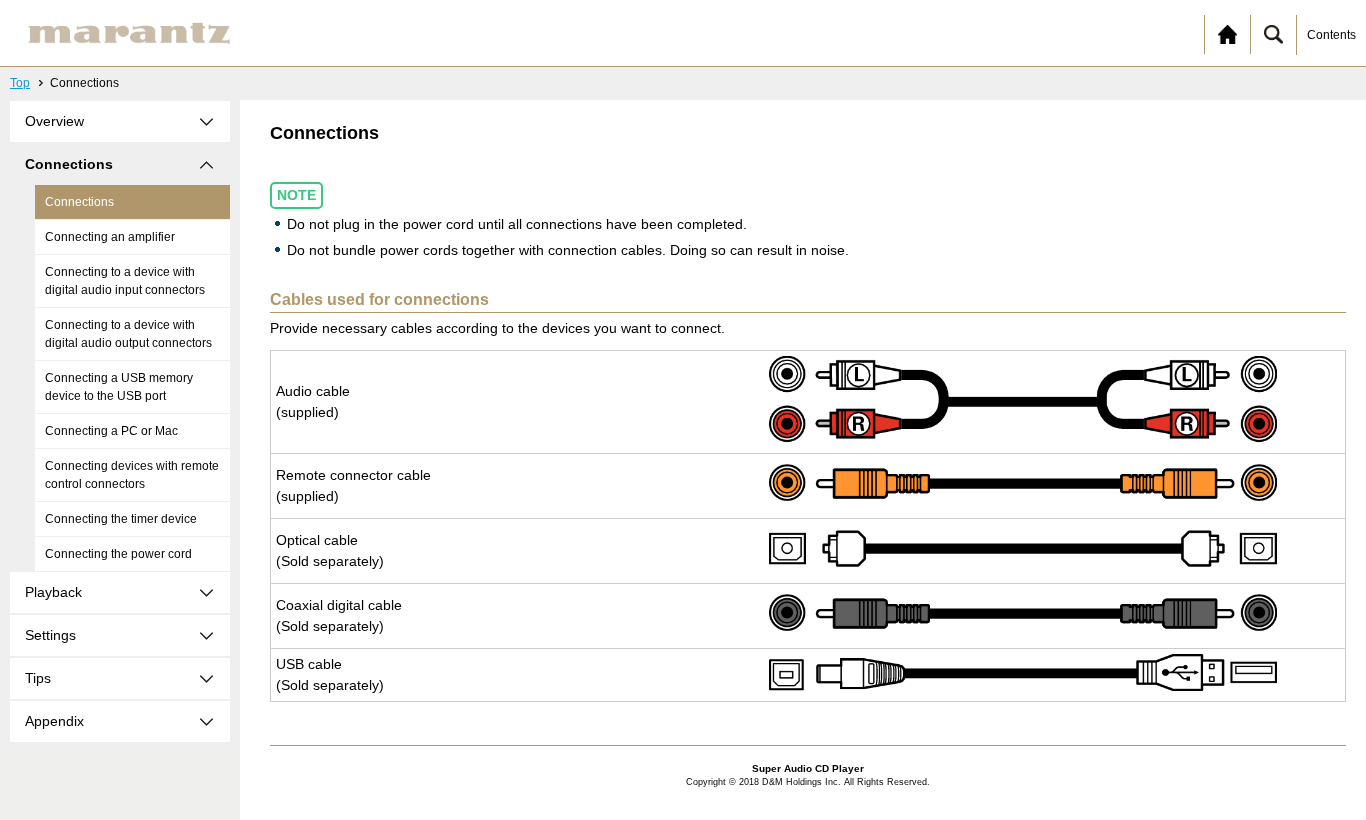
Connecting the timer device (121, 519)
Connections (79, 202)
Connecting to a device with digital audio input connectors (125, 281)
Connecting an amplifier (110, 237)
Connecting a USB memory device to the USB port (119, 387)
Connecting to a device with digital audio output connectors (128, 334)
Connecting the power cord (118, 554)
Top (20, 83)
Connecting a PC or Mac (111, 431)
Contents (1331, 35)
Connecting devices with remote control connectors (132, 475)
